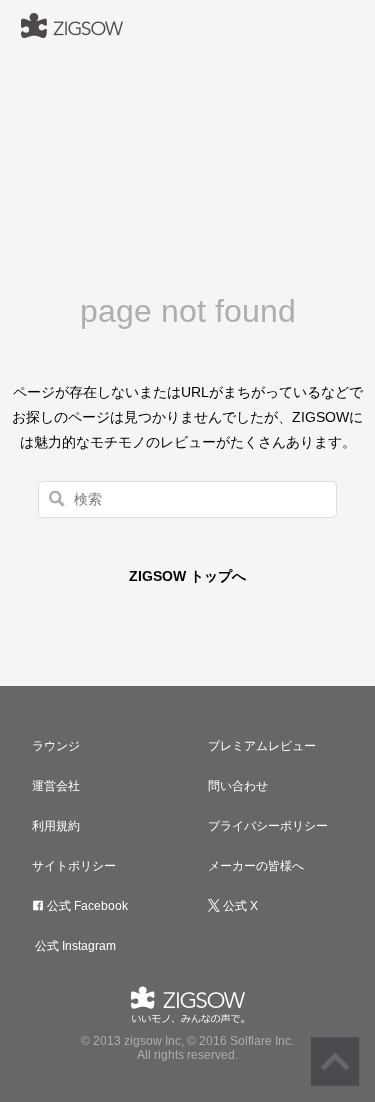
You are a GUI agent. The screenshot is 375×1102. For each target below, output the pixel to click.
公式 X (239, 906)
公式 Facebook (86, 906)
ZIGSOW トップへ (187, 576)
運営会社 (56, 786)
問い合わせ (238, 786)
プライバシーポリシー (268, 826)
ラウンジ (56, 746)
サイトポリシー (74, 866)
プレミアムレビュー (262, 746)
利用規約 (56, 826)
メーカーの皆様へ (256, 866)
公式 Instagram (74, 946)
